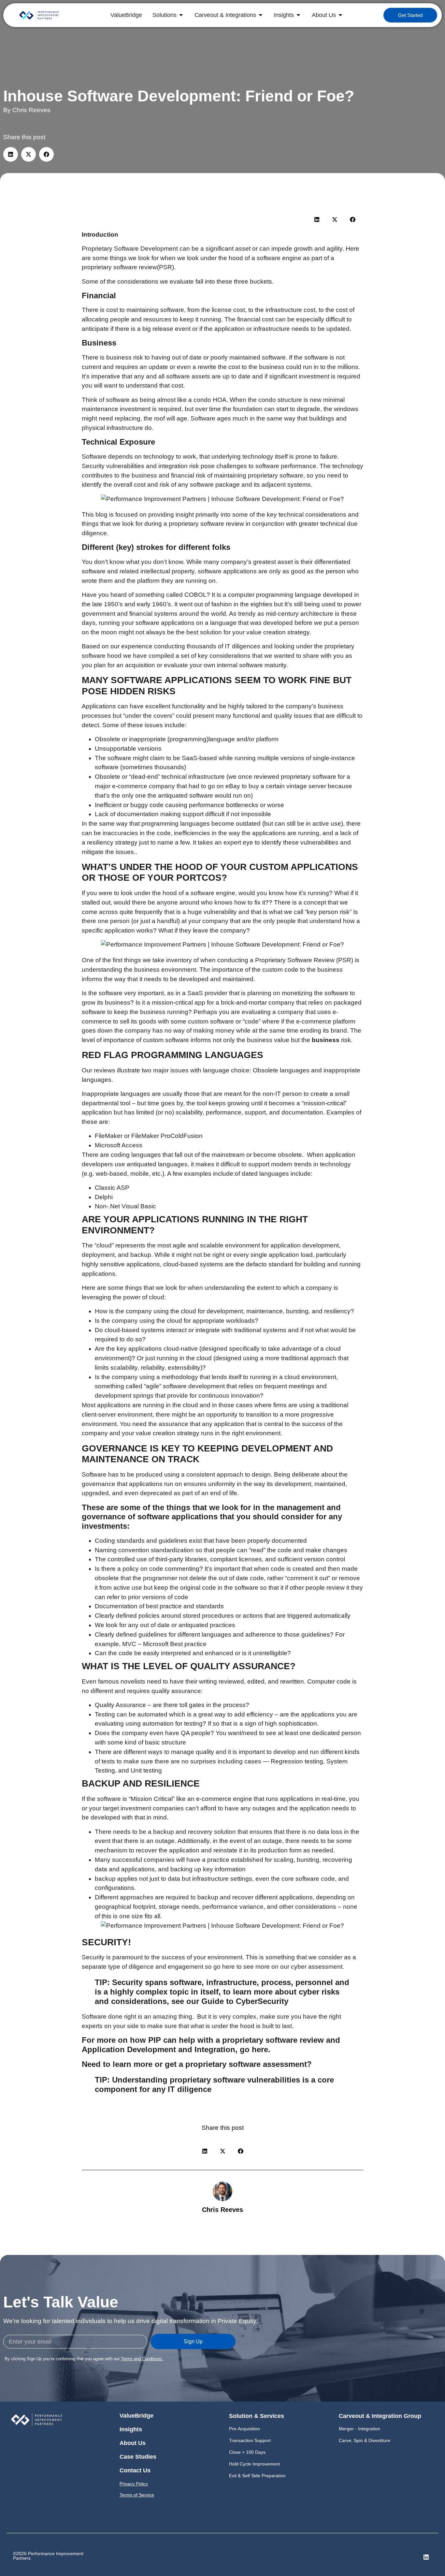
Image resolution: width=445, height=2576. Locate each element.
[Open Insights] (298, 15)
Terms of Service (137, 2495)
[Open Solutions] (181, 15)
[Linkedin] (426, 2557)
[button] (11, 154)
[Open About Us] (340, 15)
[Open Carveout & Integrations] (261, 15)
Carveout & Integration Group (380, 2416)
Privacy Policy (134, 2484)
